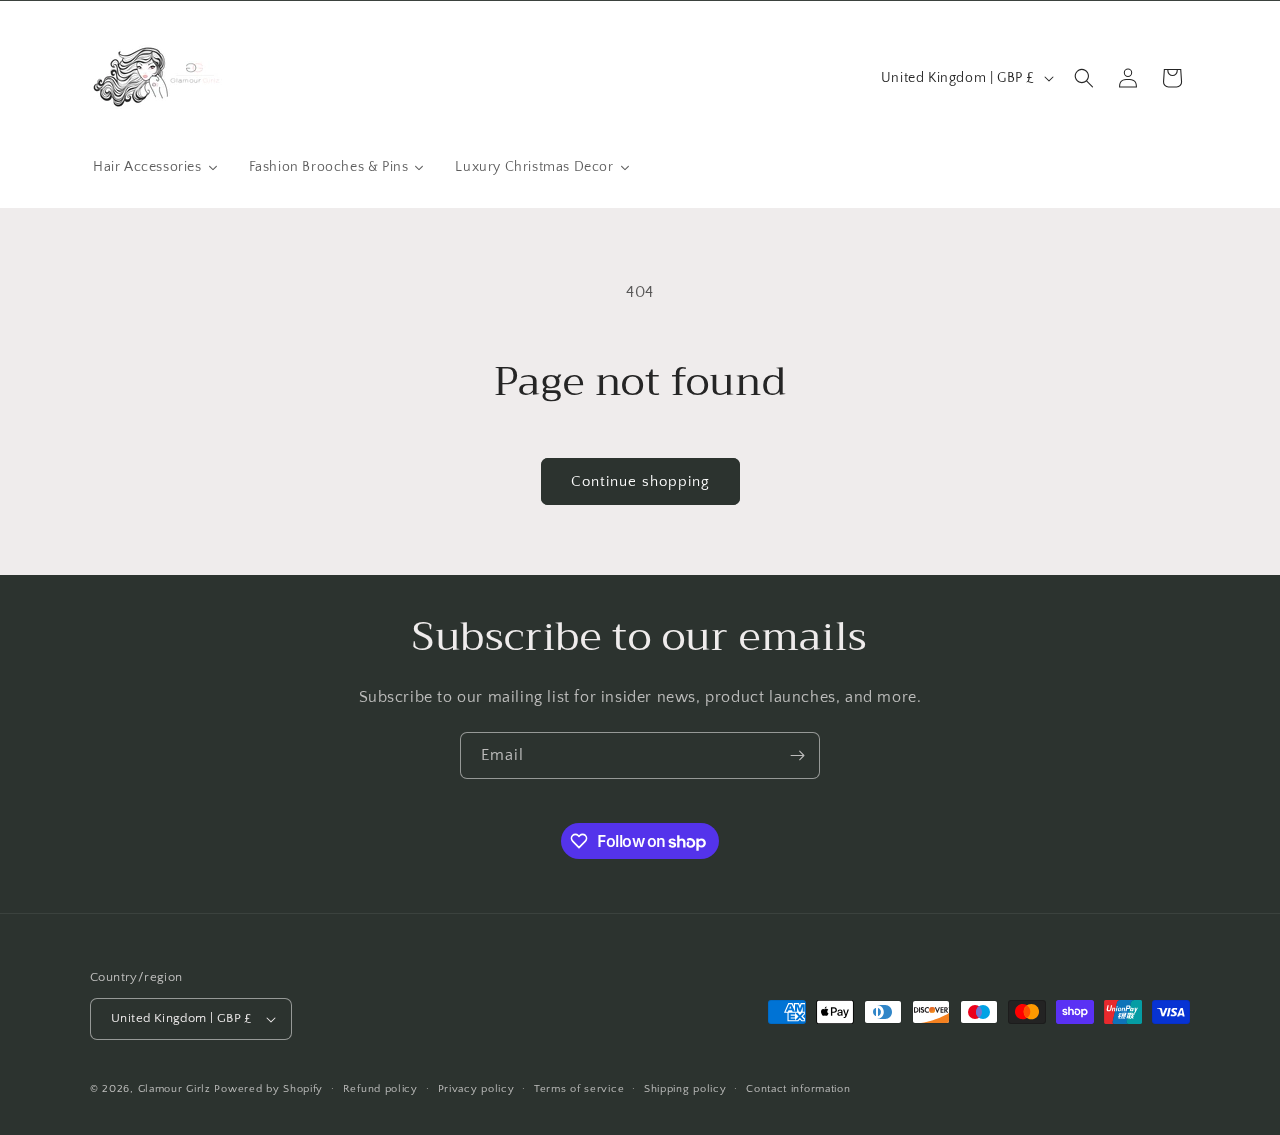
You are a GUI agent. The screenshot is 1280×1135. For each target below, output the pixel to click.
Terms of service (579, 1089)
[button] (1084, 78)
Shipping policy (685, 1089)
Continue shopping (640, 481)
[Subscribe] (797, 755)
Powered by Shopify (268, 1089)
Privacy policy (476, 1089)
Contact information (798, 1089)
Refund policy (380, 1089)
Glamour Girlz (174, 1089)
